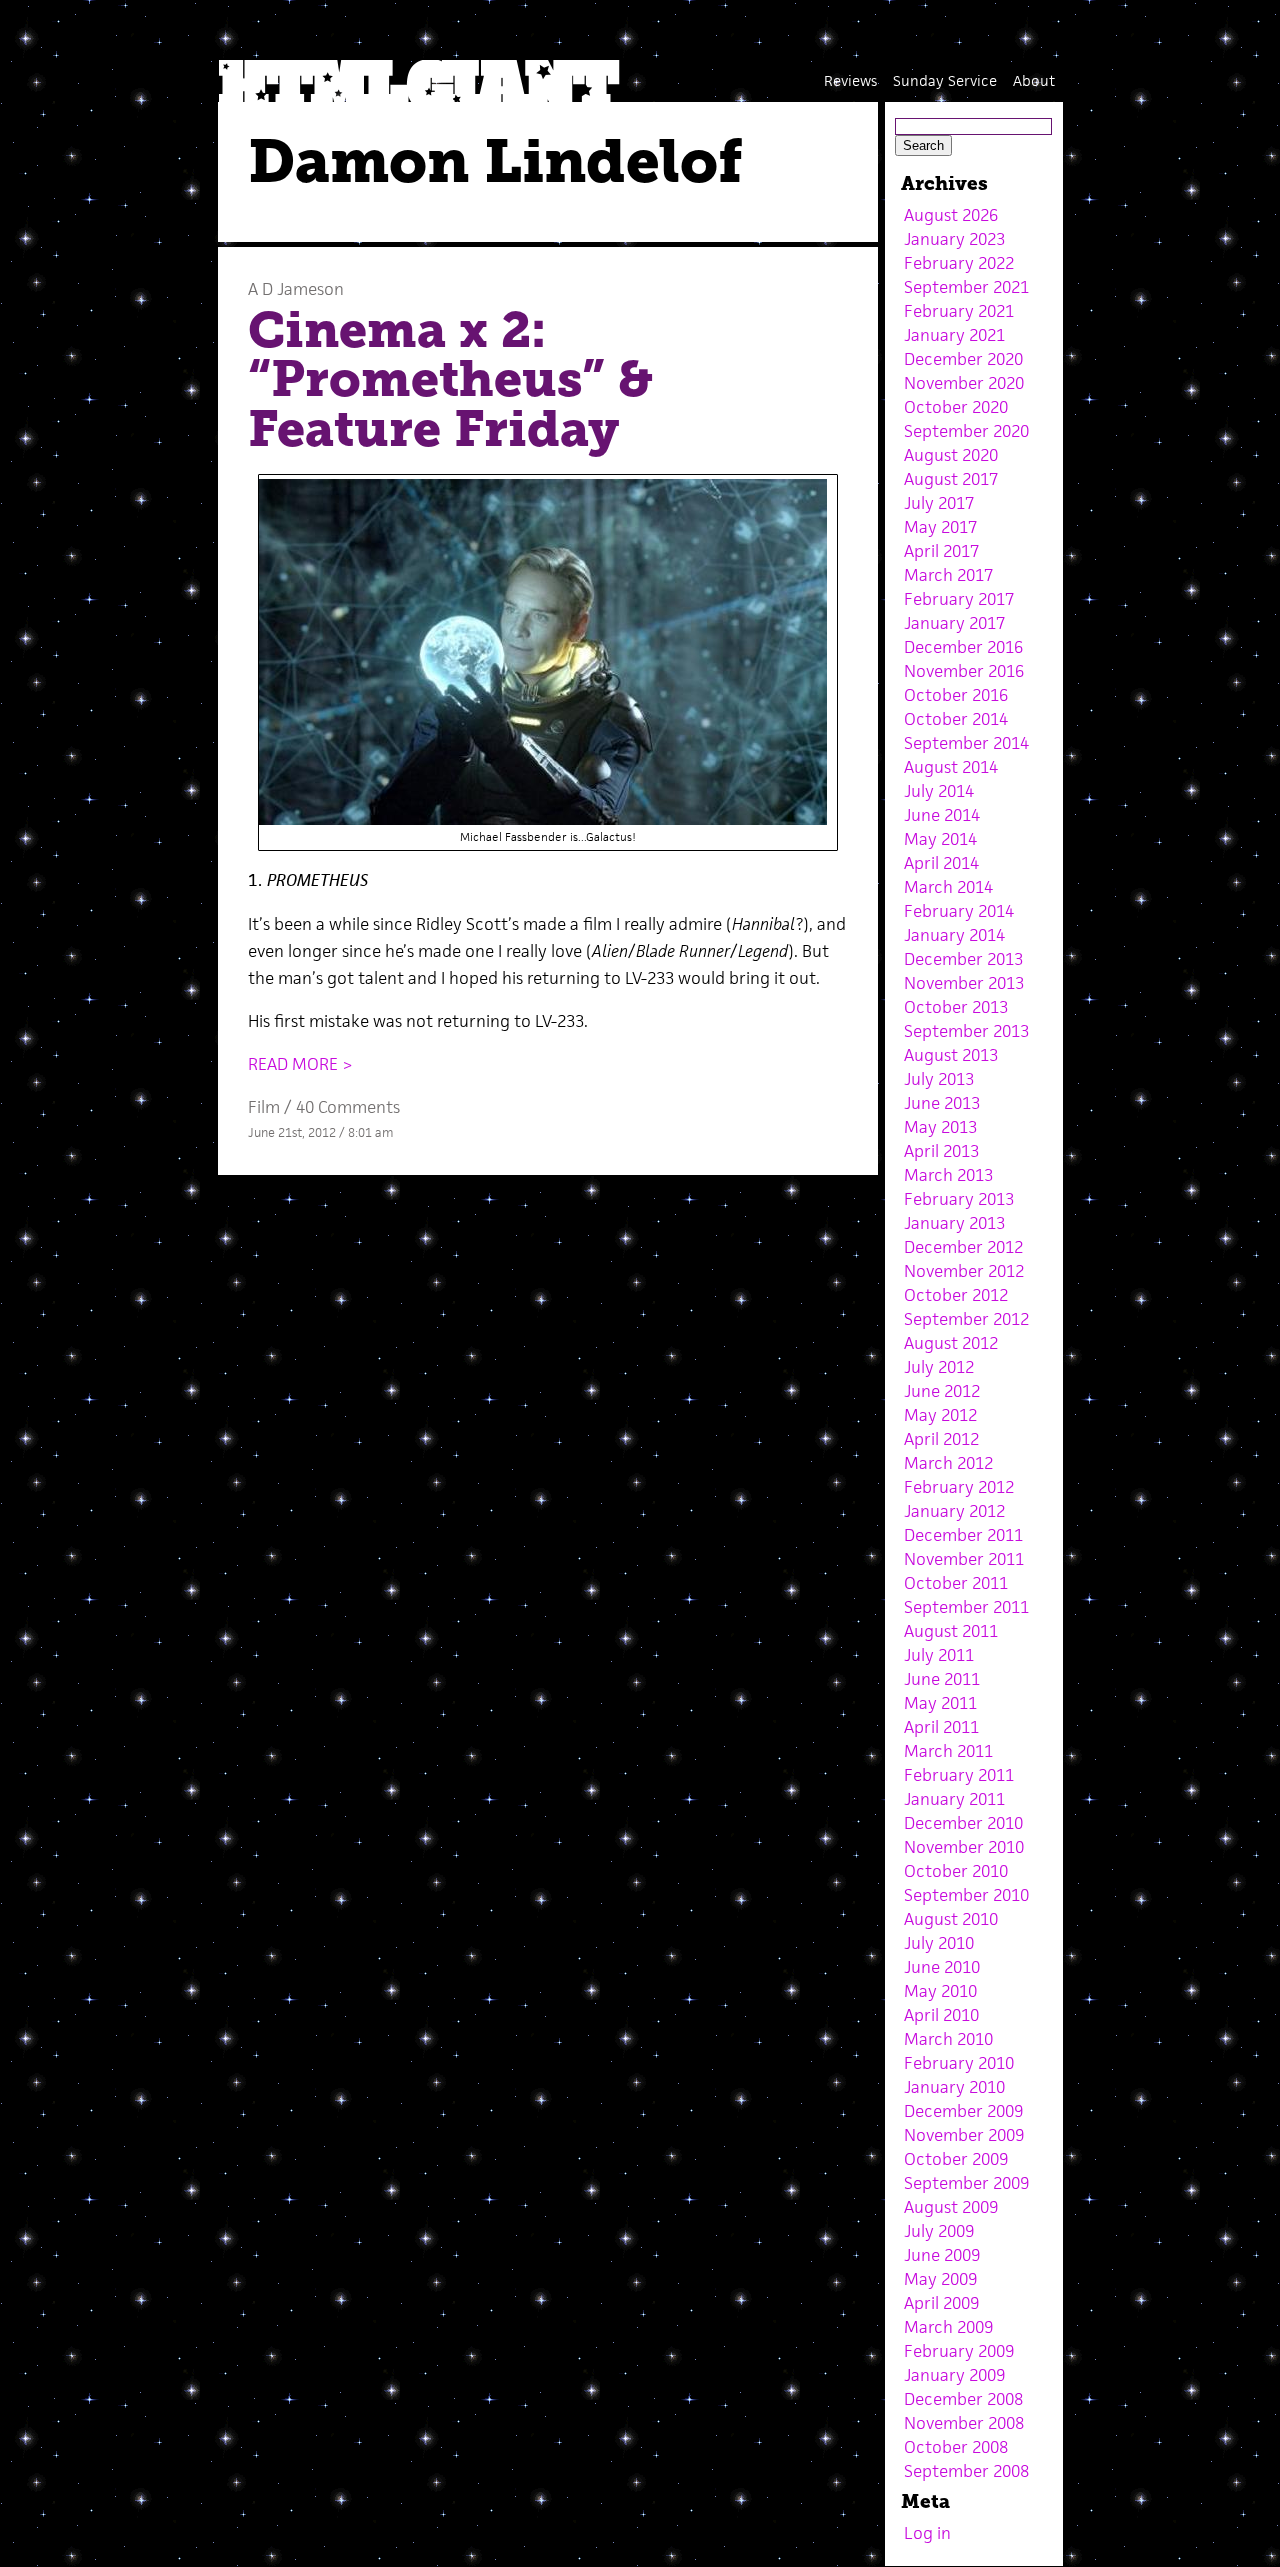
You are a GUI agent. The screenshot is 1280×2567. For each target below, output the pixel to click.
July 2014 (939, 791)
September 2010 (966, 1895)
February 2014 (959, 911)
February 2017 (959, 599)
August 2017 (951, 479)
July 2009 (939, 2231)
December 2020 (963, 359)
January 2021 (954, 335)
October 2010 (956, 1871)
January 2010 (954, 2087)
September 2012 (966, 1319)
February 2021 (959, 311)
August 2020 (951, 455)
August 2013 (951, 1055)
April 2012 (941, 1439)
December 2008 (963, 2399)
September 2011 (966, 1607)
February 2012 (959, 1487)
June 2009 (942, 2255)
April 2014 (941, 863)
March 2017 (948, 575)
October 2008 (956, 2447)
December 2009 (963, 2111)
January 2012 (954, 1511)
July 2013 (939, 1079)
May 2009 (940, 2279)
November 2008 (964, 2423)
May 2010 (940, 1991)
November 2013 (964, 983)
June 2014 (942, 815)
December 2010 (963, 1823)
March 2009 (948, 2327)
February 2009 (959, 2351)
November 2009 (964, 2135)
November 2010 (964, 1847)
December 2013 (963, 959)
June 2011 (942, 1679)
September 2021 (966, 287)
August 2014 (951, 767)
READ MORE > (300, 1064)
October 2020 (956, 407)
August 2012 (951, 1343)
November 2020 (964, 383)
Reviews (850, 80)
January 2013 (954, 1223)
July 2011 (939, 1655)
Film (264, 1107)
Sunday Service (945, 80)
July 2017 (939, 503)
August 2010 (951, 1919)
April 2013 (941, 1151)
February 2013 (959, 1199)
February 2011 (959, 1775)
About (1034, 80)
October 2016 (956, 695)
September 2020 (966, 431)
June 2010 (942, 1967)
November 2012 (964, 1271)
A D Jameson (296, 289)
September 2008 (966, 2471)
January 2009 (954, 2375)
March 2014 (948, 887)
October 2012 (956, 1295)
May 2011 (940, 1703)
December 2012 (963, 1247)
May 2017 (940, 527)
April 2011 (941, 1727)
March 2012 (948, 1463)
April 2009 (941, 2303)
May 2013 (940, 1127)
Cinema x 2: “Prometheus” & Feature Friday (450, 379)
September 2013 (966, 1031)
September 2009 (966, 2183)
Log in (927, 2533)
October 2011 (956, 1583)
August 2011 (951, 1631)
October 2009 (956, 2159)
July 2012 (939, 1367)
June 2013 (942, 1103)
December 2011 (963, 1535)
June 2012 (942, 1391)
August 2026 (951, 215)
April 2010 (941, 2015)
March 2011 (948, 1751)
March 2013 (948, 1175)
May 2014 (940, 839)
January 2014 (954, 935)
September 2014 (966, 743)
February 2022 (959, 263)
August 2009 (951, 2207)
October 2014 (956, 719)
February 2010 (959, 2063)
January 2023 (954, 239)
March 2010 (948, 2039)
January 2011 (954, 1799)
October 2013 (956, 1007)
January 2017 (954, 623)
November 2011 (964, 1559)
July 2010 (939, 1943)
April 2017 (941, 551)
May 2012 (940, 1415)
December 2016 (963, 647)
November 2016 (964, 671)
